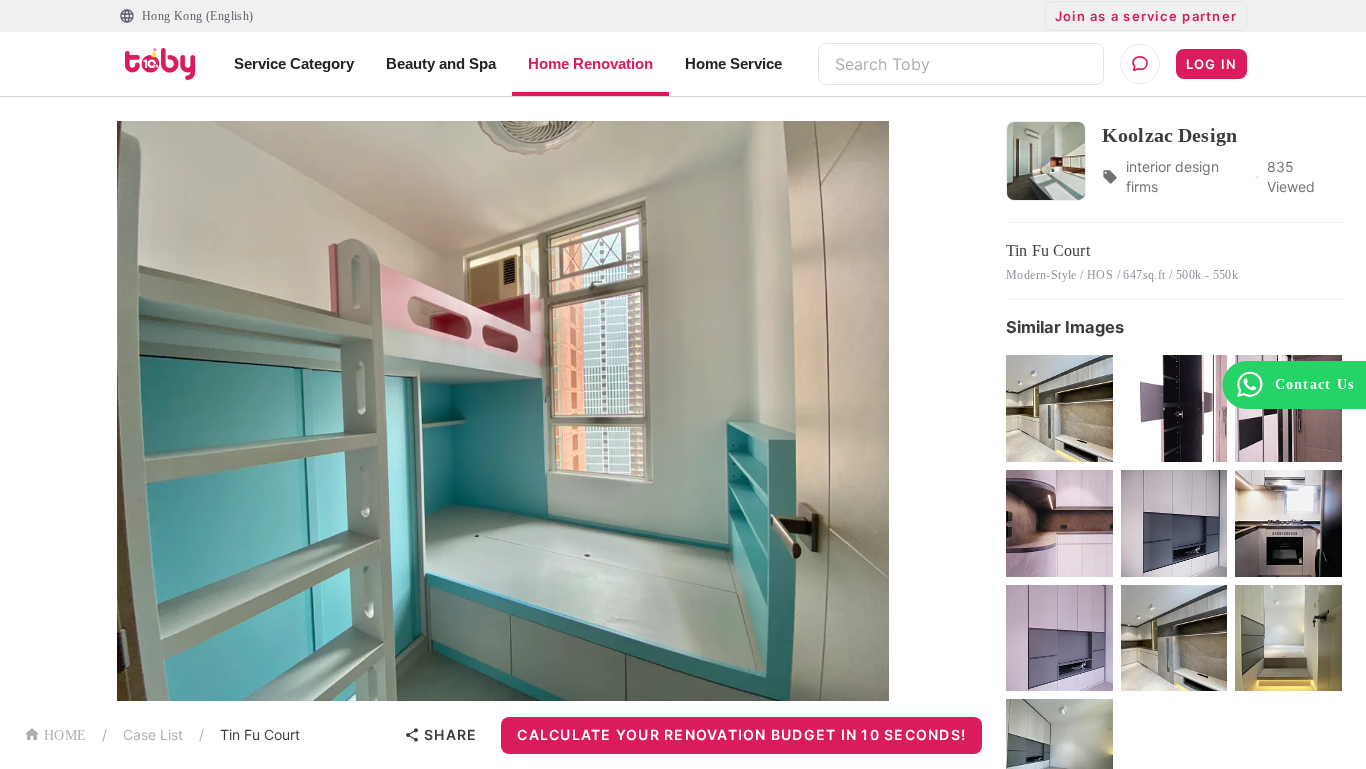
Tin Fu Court (260, 734)
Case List (153, 734)
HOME (65, 735)
